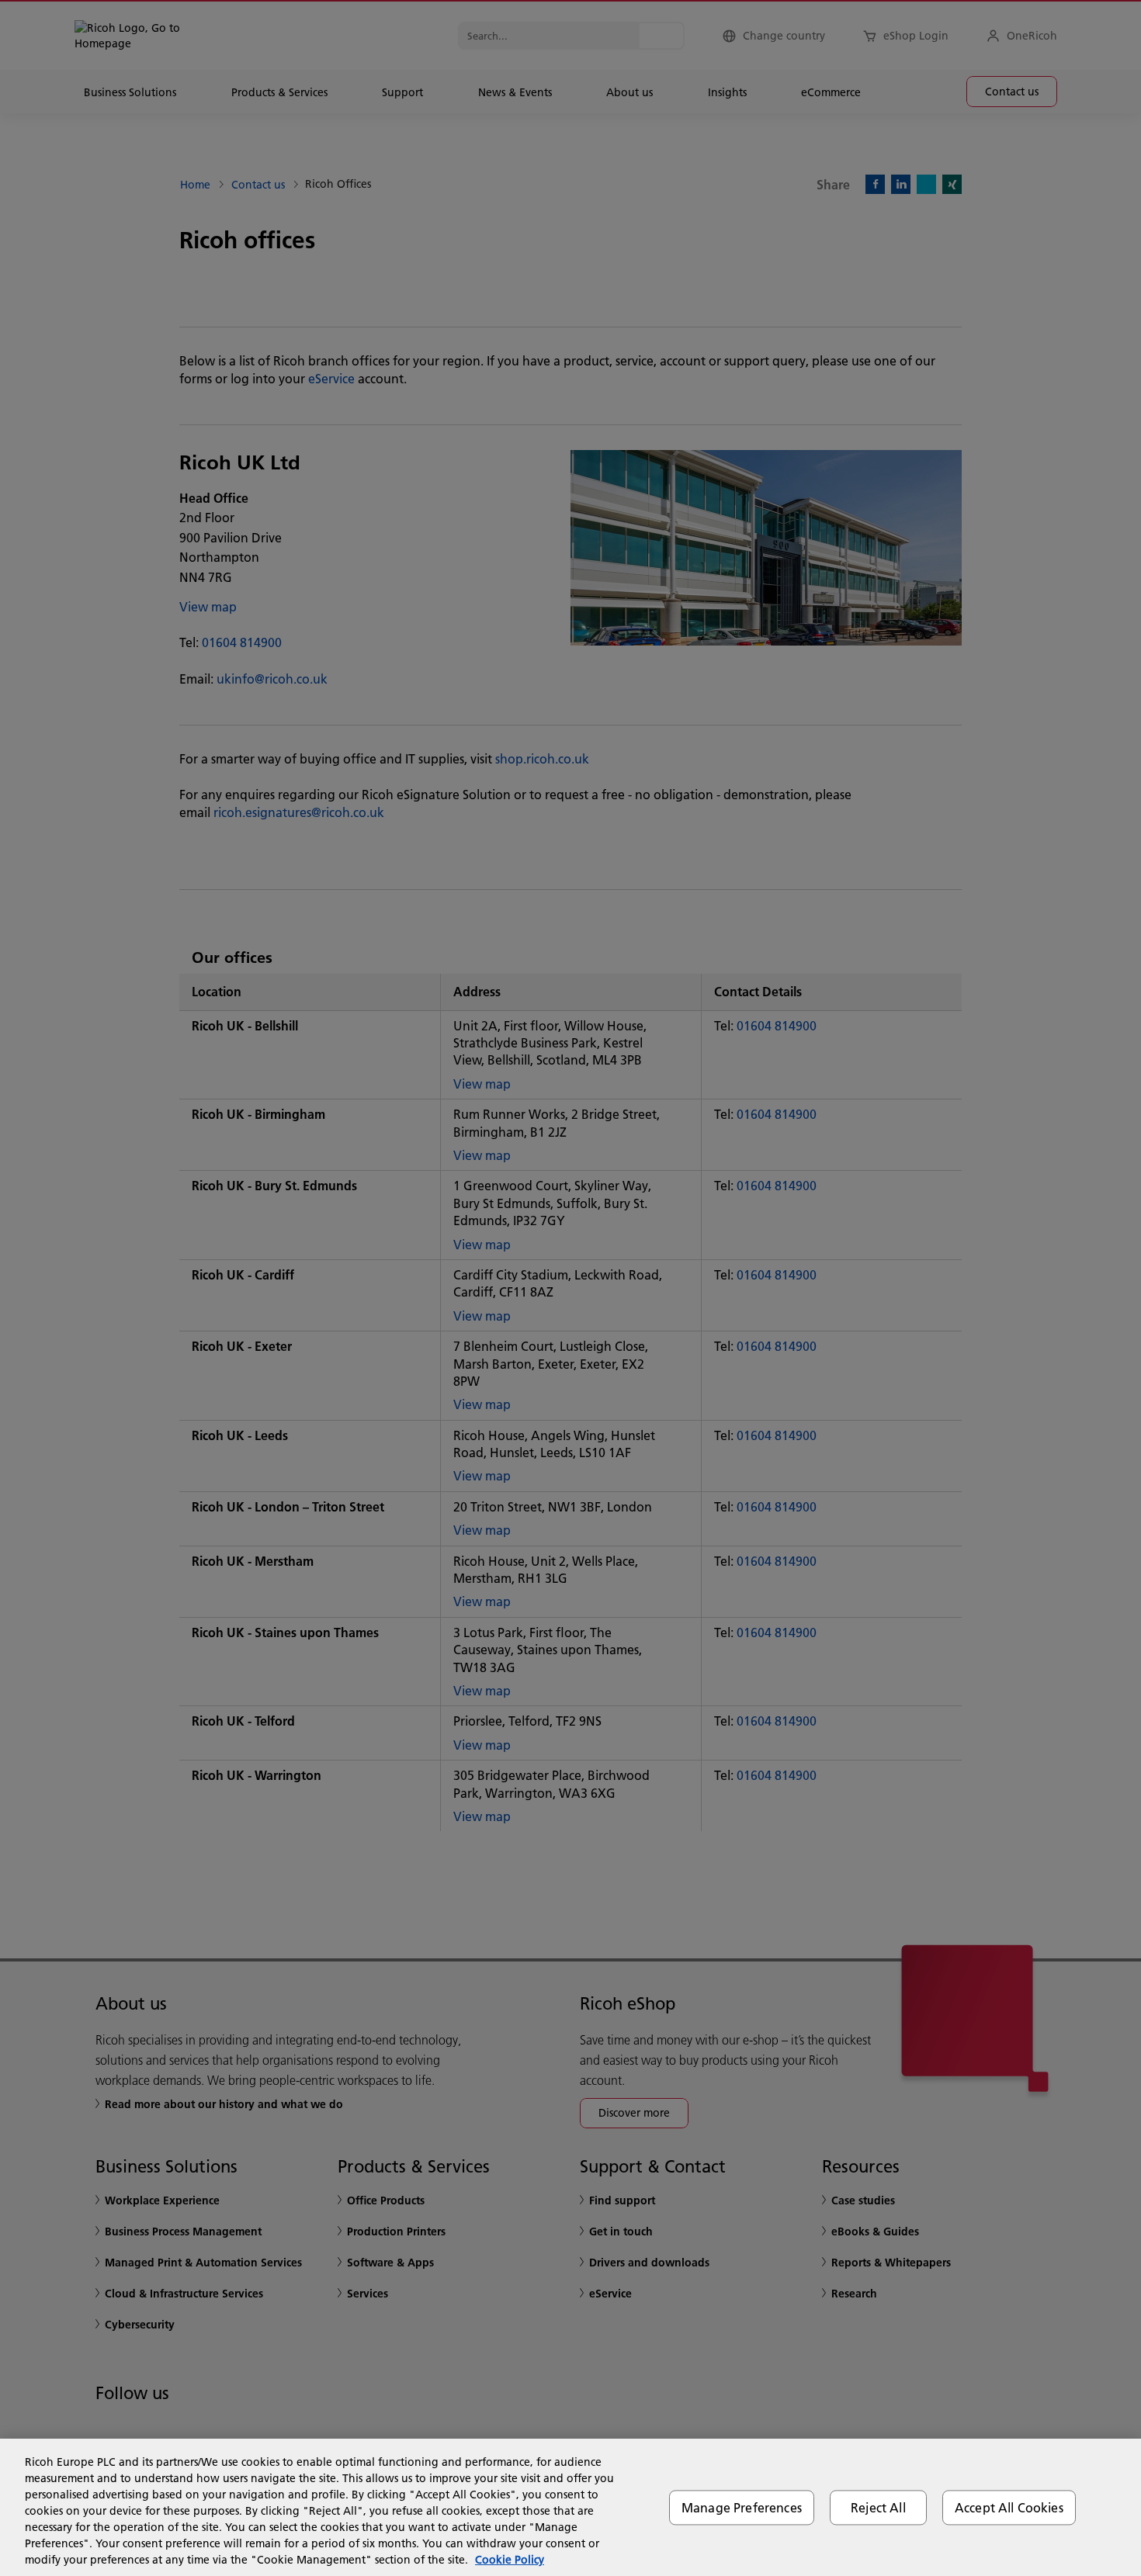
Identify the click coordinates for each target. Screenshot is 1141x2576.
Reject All (878, 2507)
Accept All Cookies (1009, 2507)
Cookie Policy (510, 2560)
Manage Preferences (742, 2507)
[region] (570, 2507)
